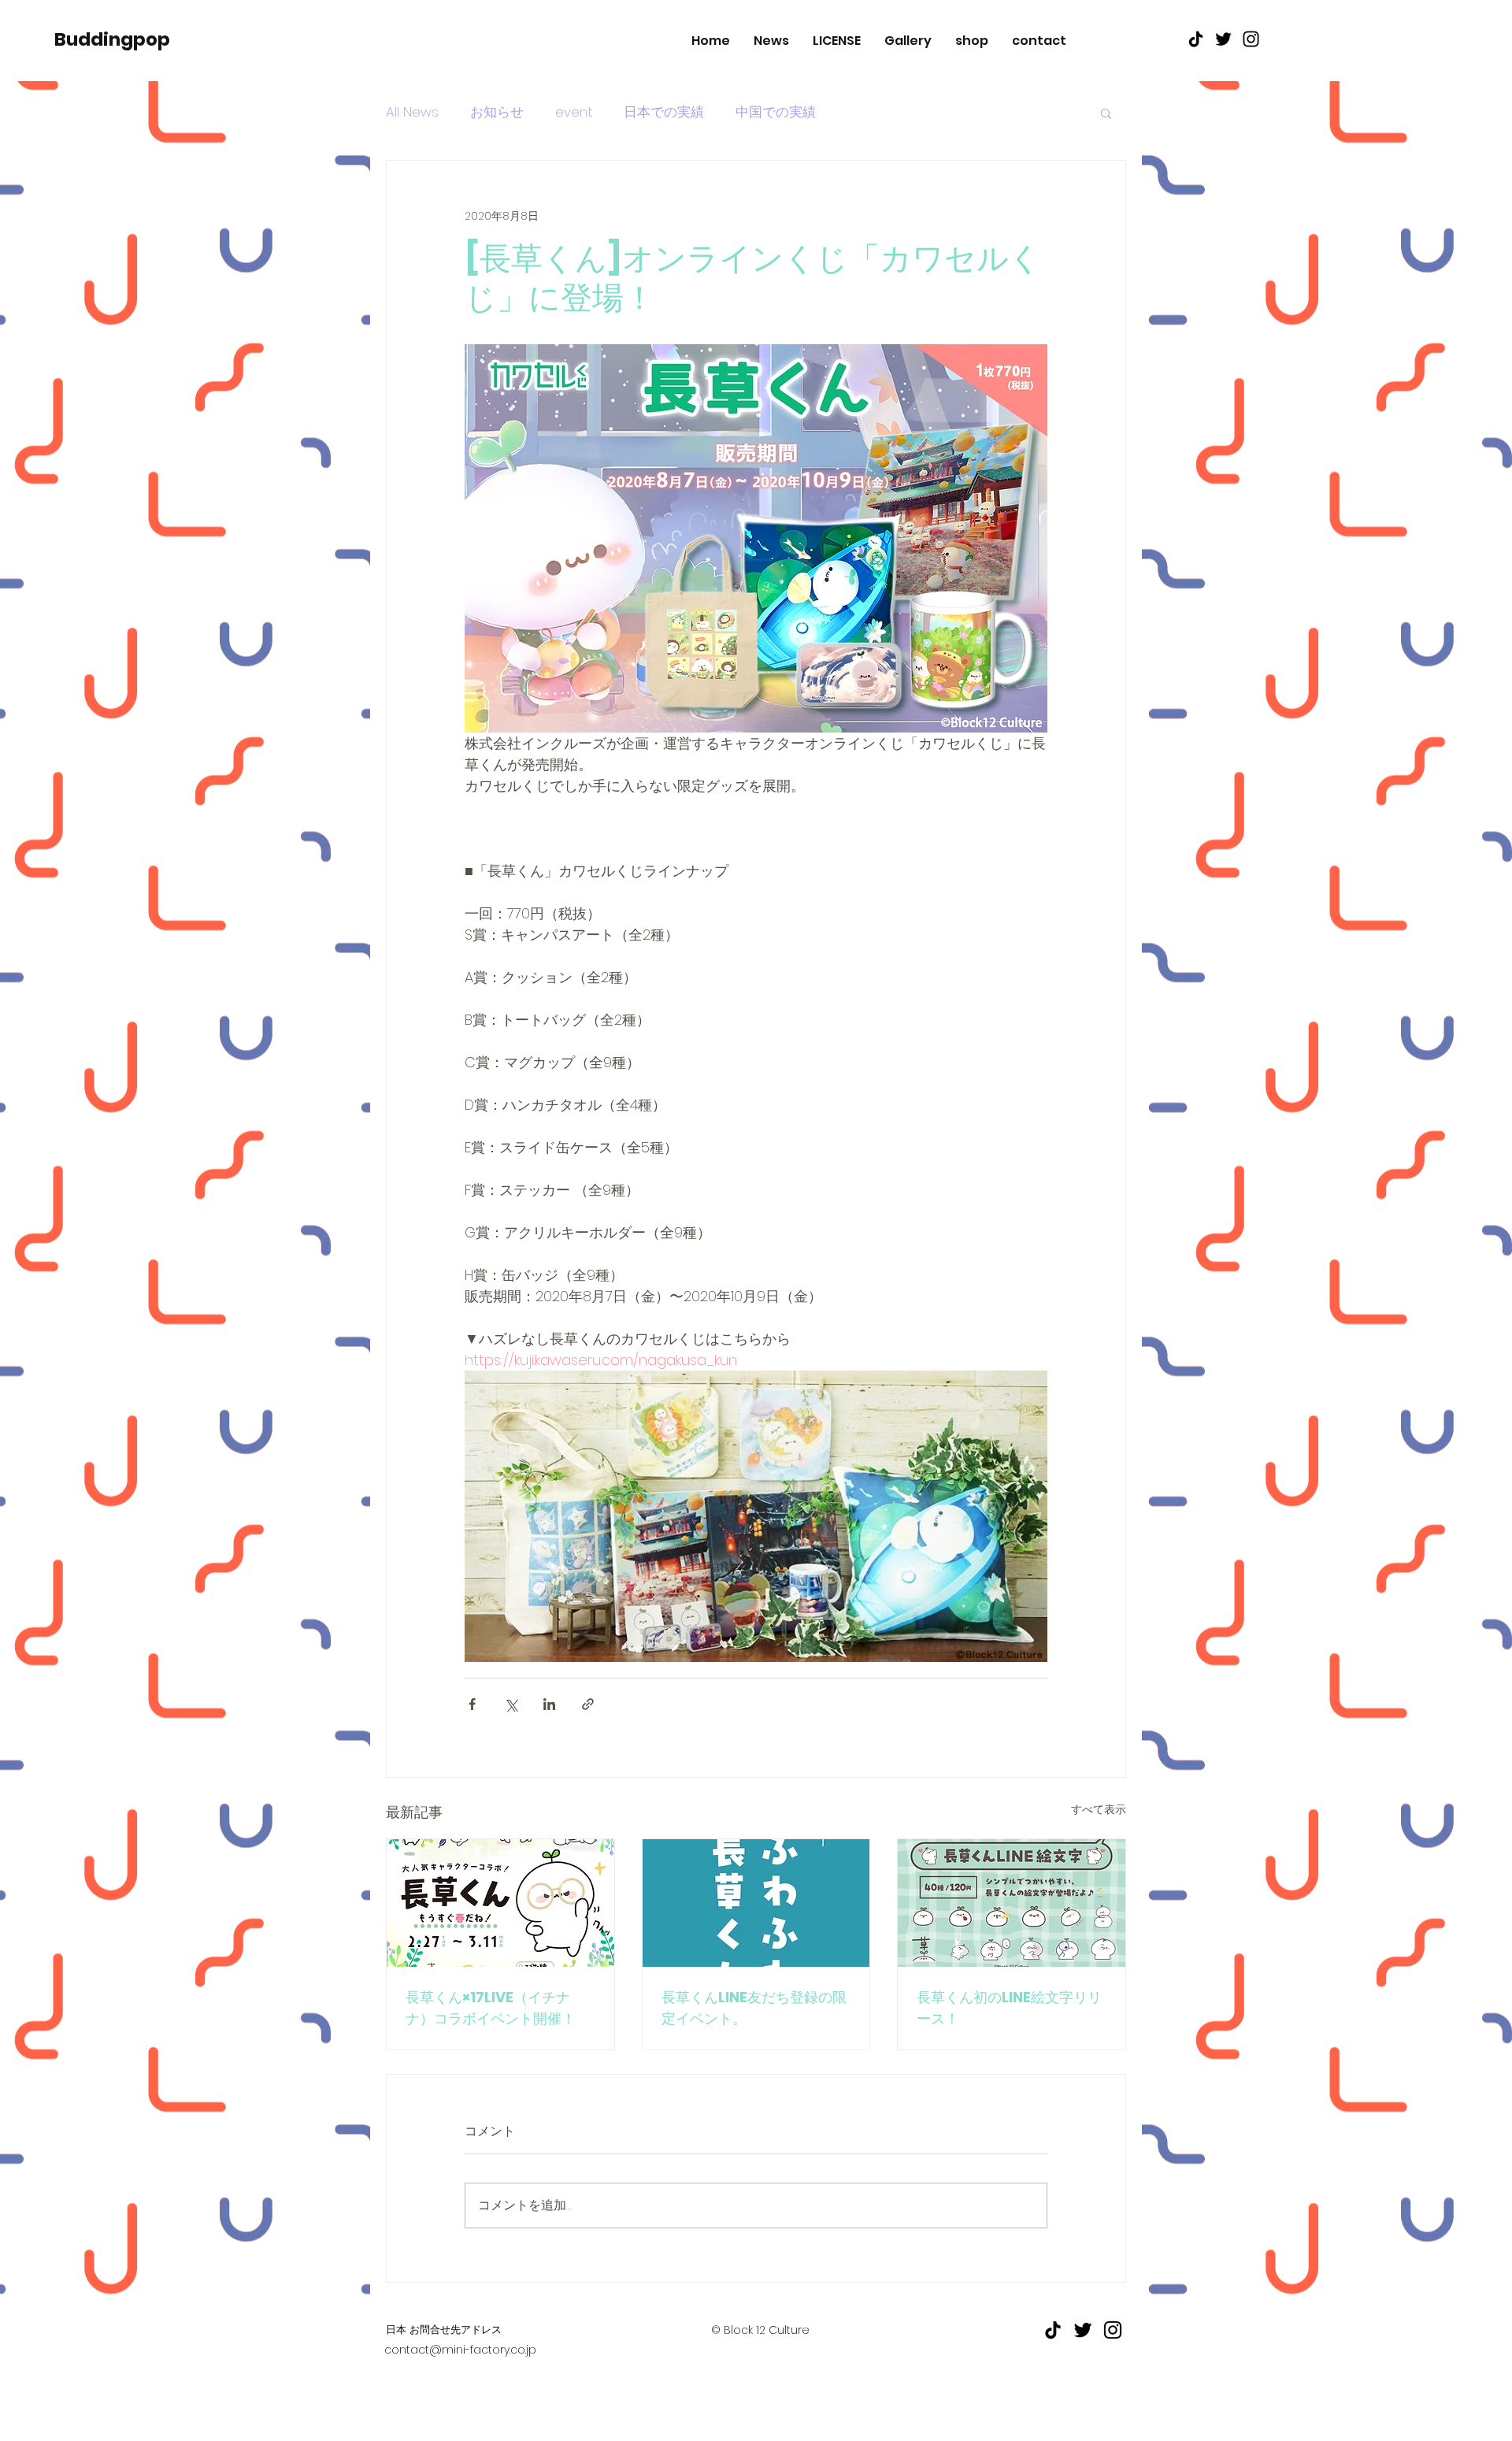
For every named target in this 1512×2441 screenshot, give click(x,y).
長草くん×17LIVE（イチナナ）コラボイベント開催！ (491, 2008)
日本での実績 (664, 112)
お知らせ (497, 112)
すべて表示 (1099, 1809)
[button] (1106, 113)
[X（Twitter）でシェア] (511, 1704)
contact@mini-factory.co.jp (460, 2350)
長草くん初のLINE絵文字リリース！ (1009, 2008)
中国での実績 (776, 112)
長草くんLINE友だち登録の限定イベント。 (754, 2008)
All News (412, 112)
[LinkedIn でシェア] (549, 1704)
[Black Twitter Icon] (1223, 39)
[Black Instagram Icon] (1251, 39)
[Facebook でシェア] (472, 1704)
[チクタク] (1196, 39)
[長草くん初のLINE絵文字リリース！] (1012, 1903)
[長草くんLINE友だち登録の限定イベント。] (756, 1903)
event (574, 112)
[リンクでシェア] (588, 1704)
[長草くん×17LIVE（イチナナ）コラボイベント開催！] (500, 1903)
